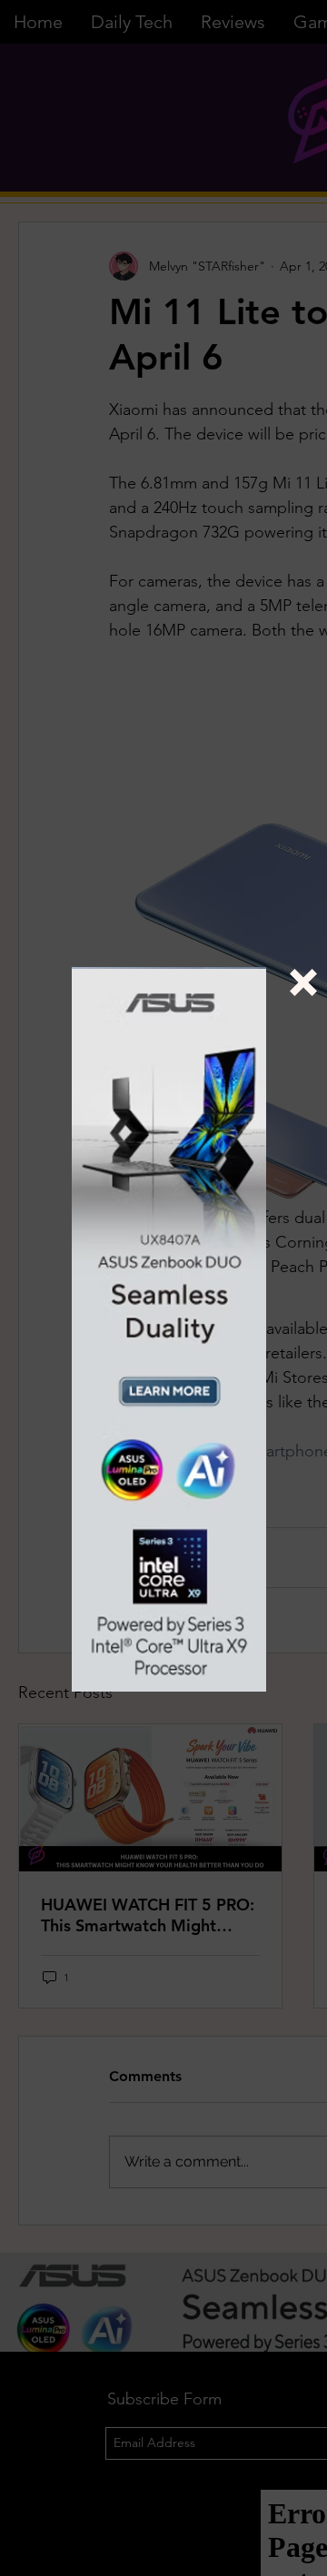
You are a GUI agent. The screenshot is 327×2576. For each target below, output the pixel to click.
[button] (303, 982)
